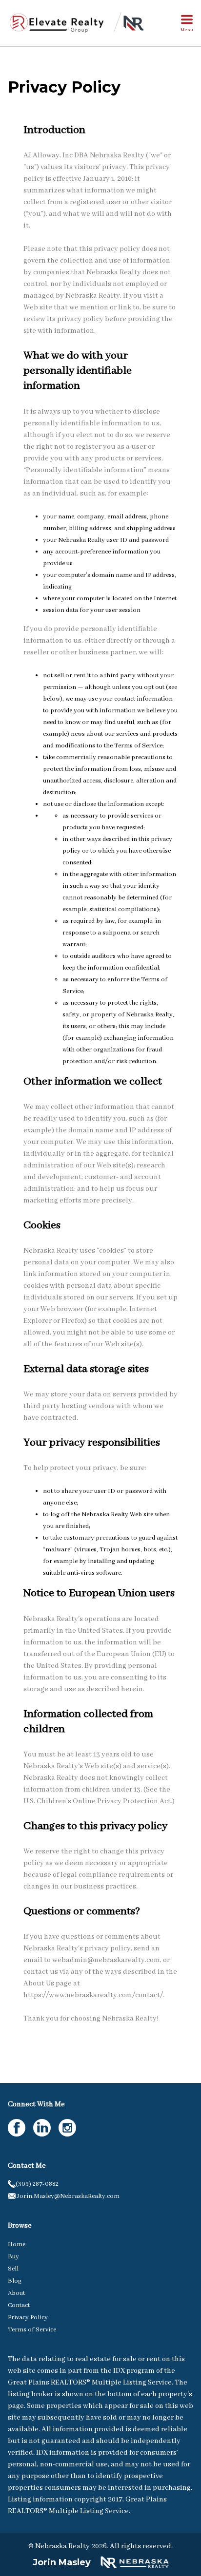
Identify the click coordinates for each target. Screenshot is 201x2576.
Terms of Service (32, 2330)
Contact (19, 2305)
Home (17, 2244)
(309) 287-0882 (37, 2184)
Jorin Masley (62, 2562)
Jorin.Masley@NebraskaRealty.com (68, 2196)
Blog (15, 2281)
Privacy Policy (28, 2318)
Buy (13, 2257)
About (16, 2293)
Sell (13, 2269)
